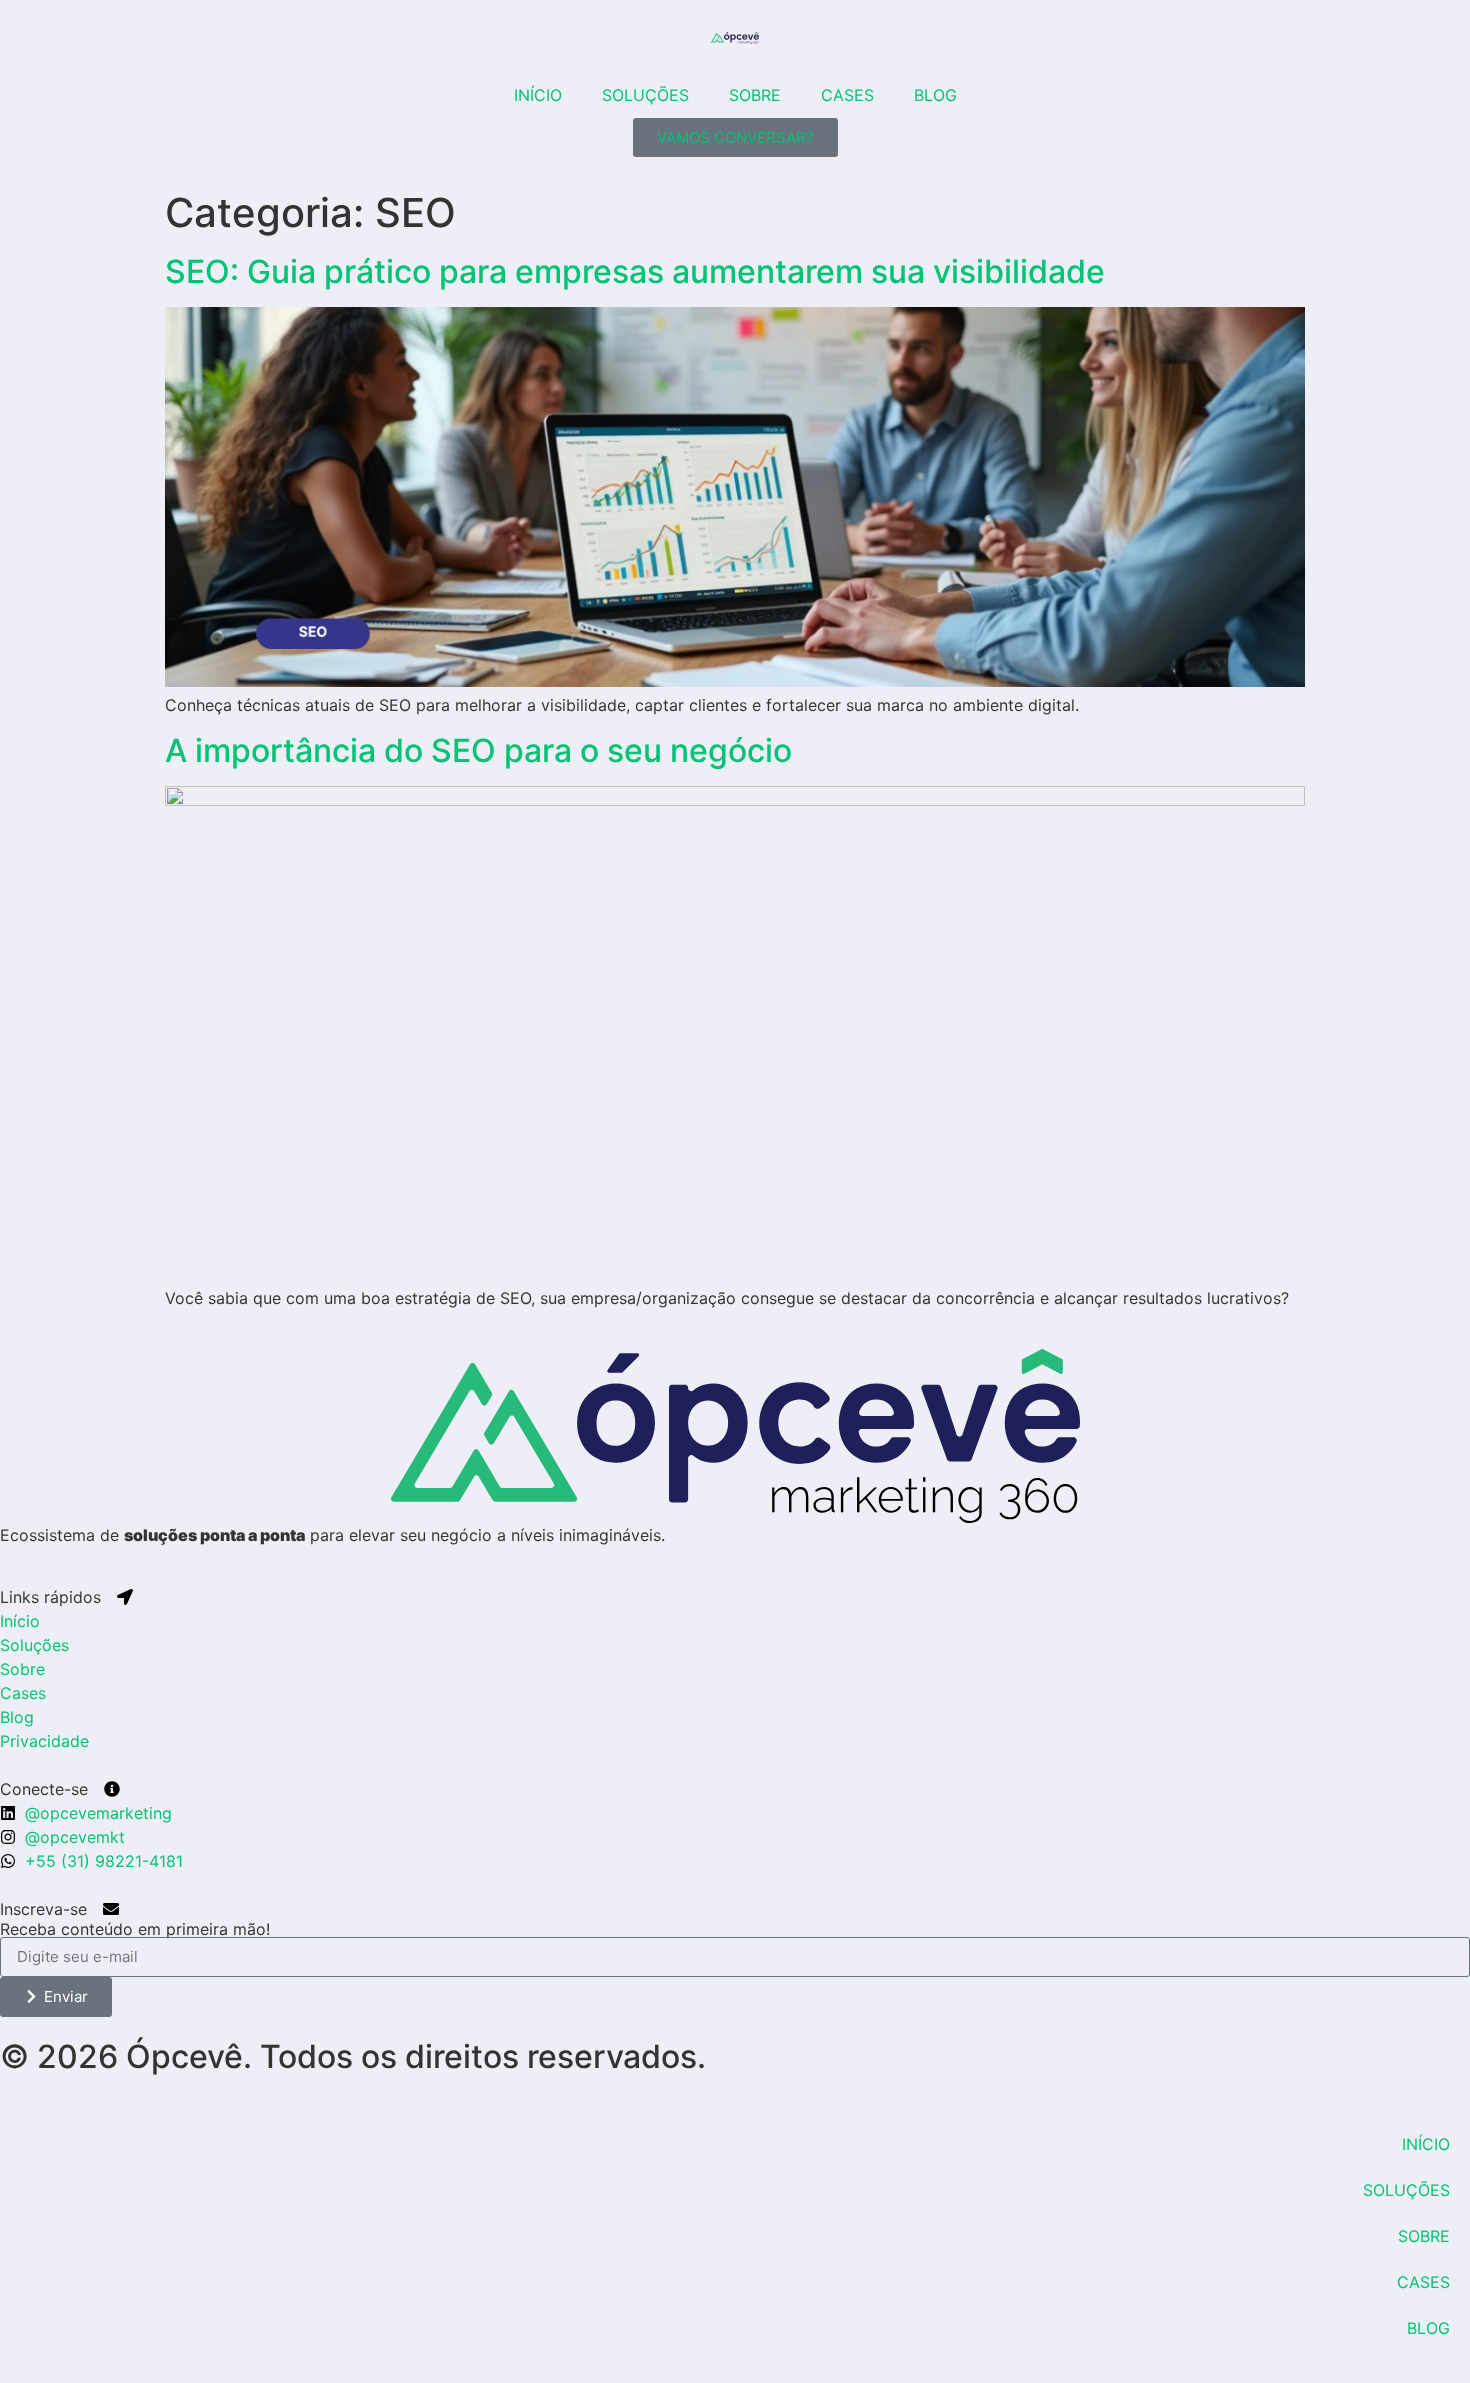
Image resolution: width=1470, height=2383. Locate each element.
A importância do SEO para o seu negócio (478, 750)
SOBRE (755, 95)
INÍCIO (538, 95)
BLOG (935, 95)
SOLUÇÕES (645, 95)
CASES (847, 95)
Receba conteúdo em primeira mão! (135, 1929)
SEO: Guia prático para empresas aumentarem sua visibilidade (635, 271)
